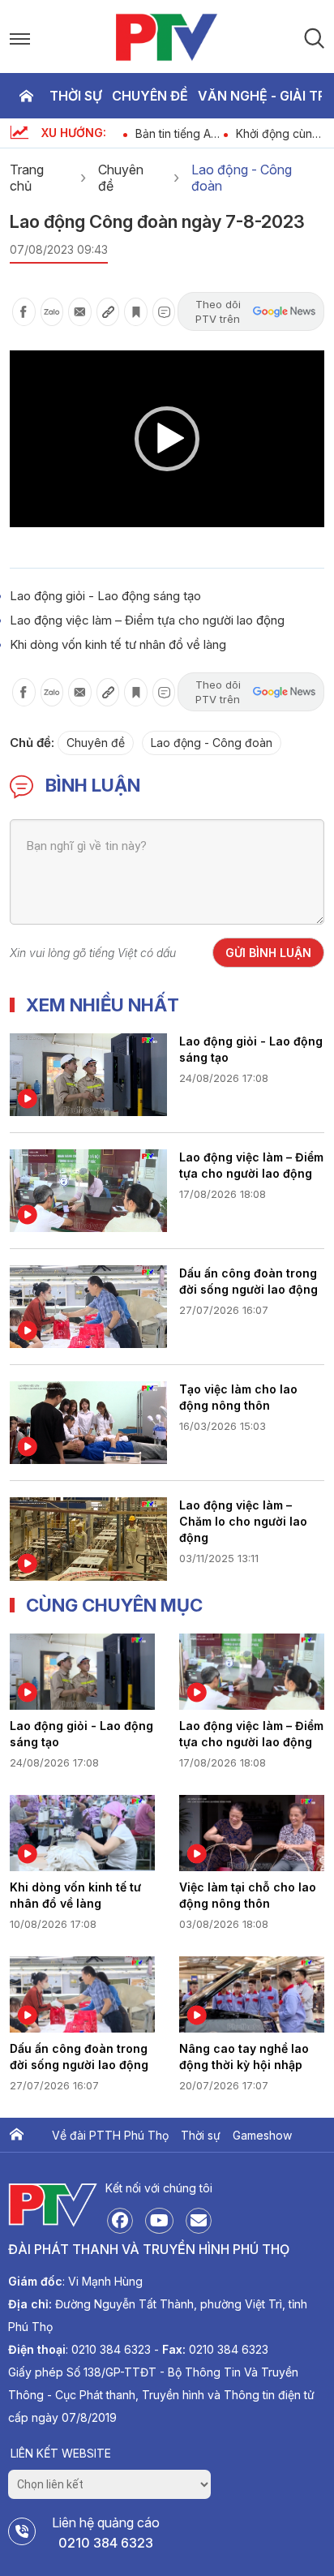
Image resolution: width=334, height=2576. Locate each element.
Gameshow (262, 2135)
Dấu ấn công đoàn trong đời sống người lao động (248, 1281)
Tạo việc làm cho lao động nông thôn (238, 1397)
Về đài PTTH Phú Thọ (110, 2135)
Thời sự (76, 96)
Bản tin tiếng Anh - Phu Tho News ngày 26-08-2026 (180, 133)
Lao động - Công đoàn (242, 178)
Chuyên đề (150, 96)
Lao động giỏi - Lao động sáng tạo (105, 596)
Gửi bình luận (268, 953)
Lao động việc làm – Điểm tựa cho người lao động (147, 620)
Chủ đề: (32, 743)
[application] (167, 439)
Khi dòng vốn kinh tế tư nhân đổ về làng (118, 644)
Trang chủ (26, 96)
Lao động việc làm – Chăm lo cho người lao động (243, 1521)
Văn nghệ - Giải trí (263, 96)
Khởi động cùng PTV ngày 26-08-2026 (278, 133)
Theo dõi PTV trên (218, 311)
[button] (167, 439)
